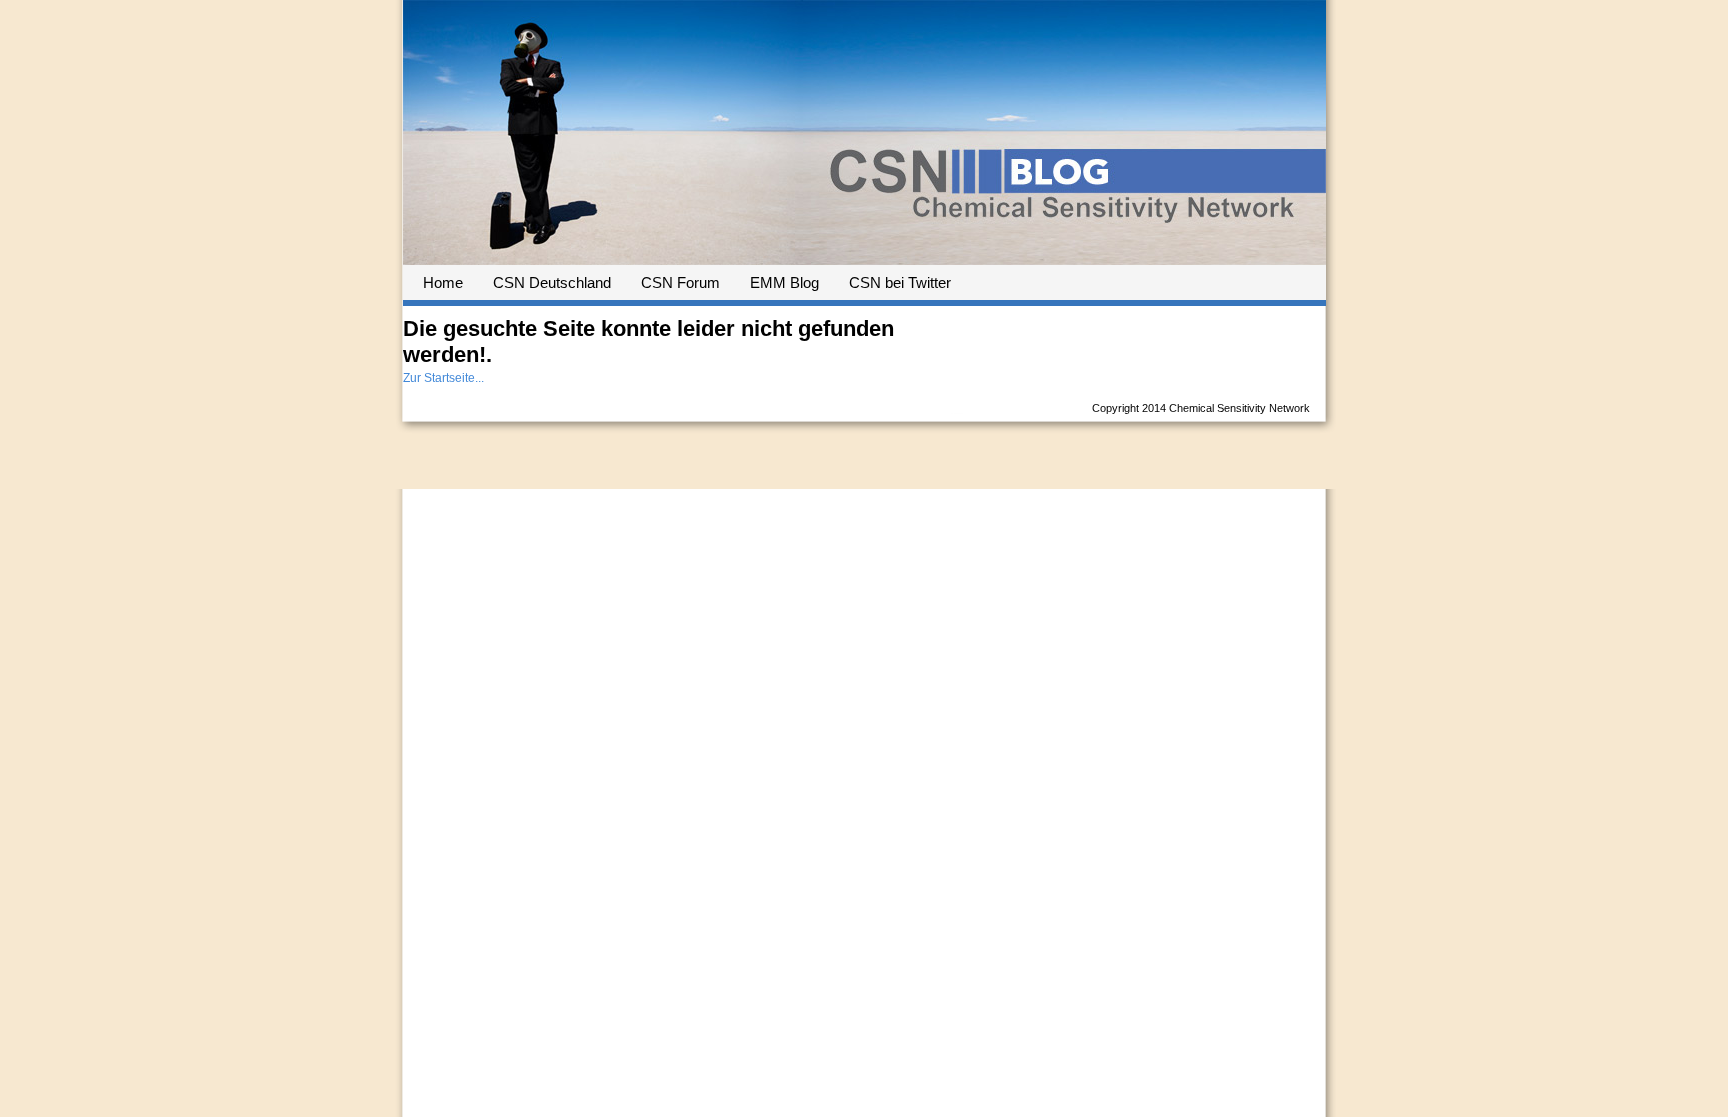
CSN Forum (680, 282)
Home (443, 282)
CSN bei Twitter (900, 282)
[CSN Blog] (864, 257)
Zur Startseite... (443, 378)
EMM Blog (784, 282)
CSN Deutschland (552, 282)
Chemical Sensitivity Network (1239, 408)
